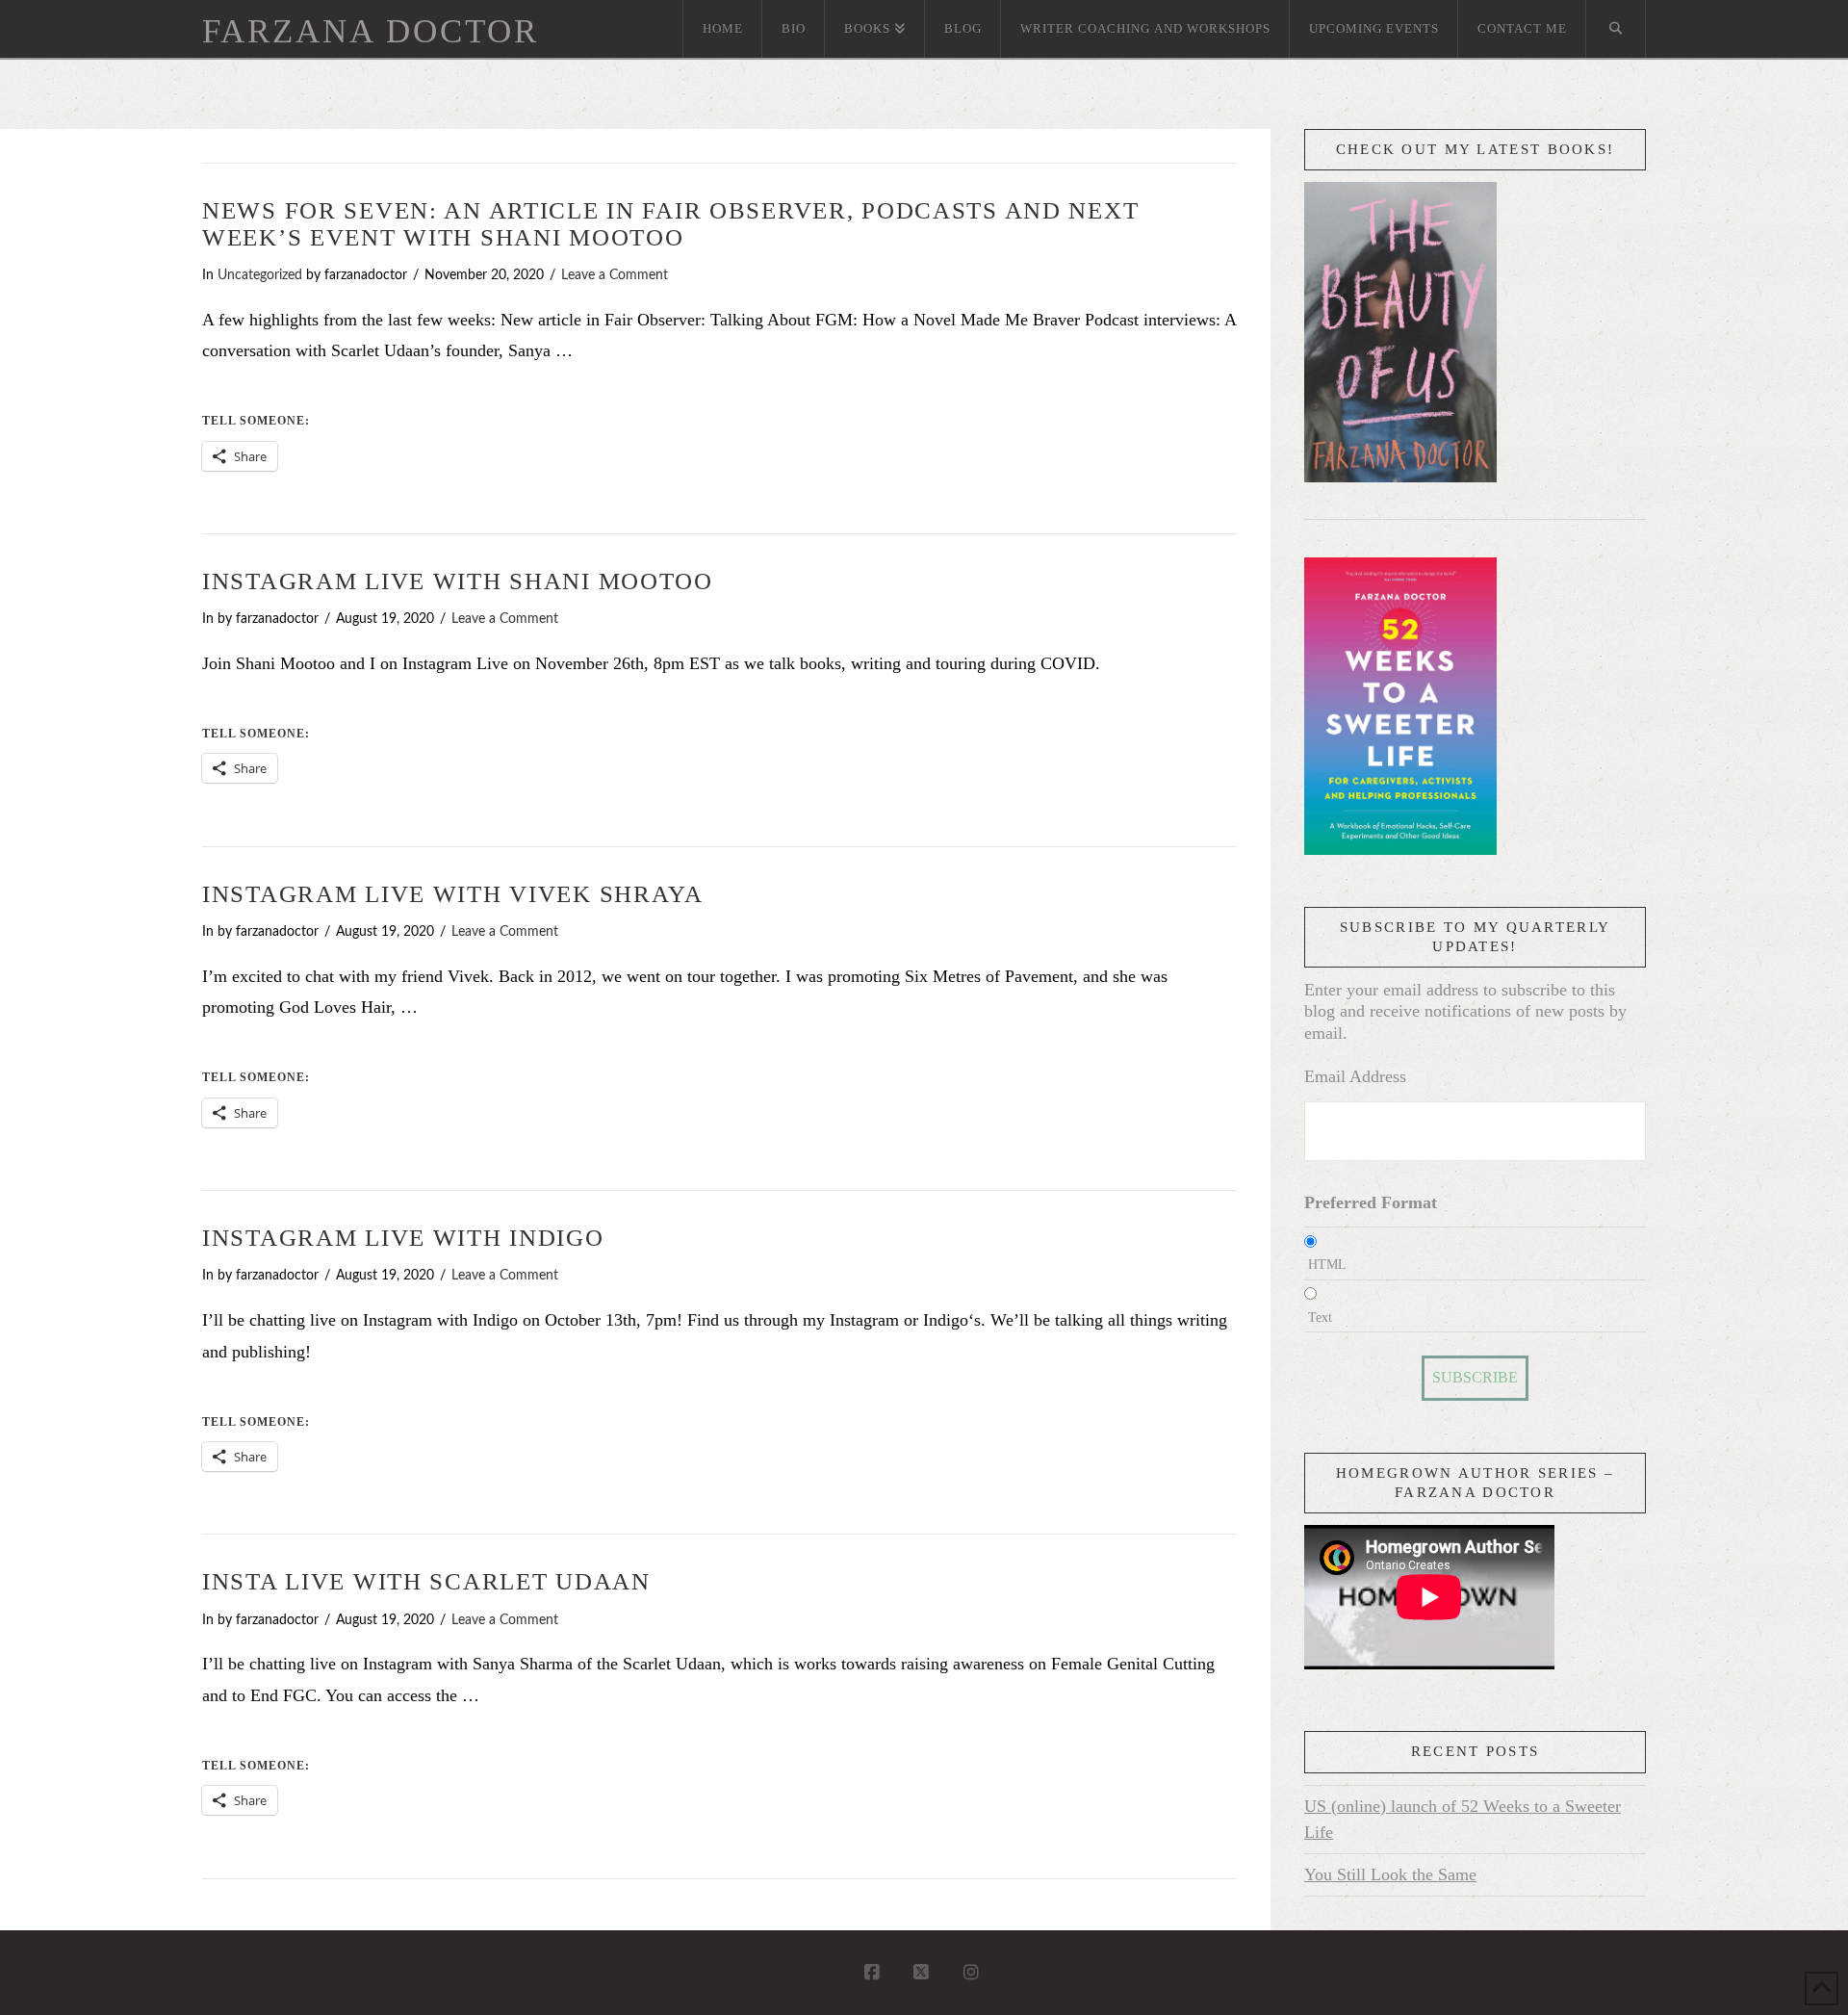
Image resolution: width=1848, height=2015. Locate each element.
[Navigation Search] (1616, 29)
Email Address (1355, 1076)
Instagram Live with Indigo (403, 1238)
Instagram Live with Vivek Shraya (453, 894)
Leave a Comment (615, 275)
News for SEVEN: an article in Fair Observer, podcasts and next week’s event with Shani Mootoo (670, 224)
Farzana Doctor (371, 31)
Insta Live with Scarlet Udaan (426, 1581)
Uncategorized (260, 275)
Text (1320, 1317)
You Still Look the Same (1390, 1874)
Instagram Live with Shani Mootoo (458, 581)
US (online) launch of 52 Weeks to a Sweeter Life (1463, 1819)
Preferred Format (1371, 1202)
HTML (1327, 1265)
